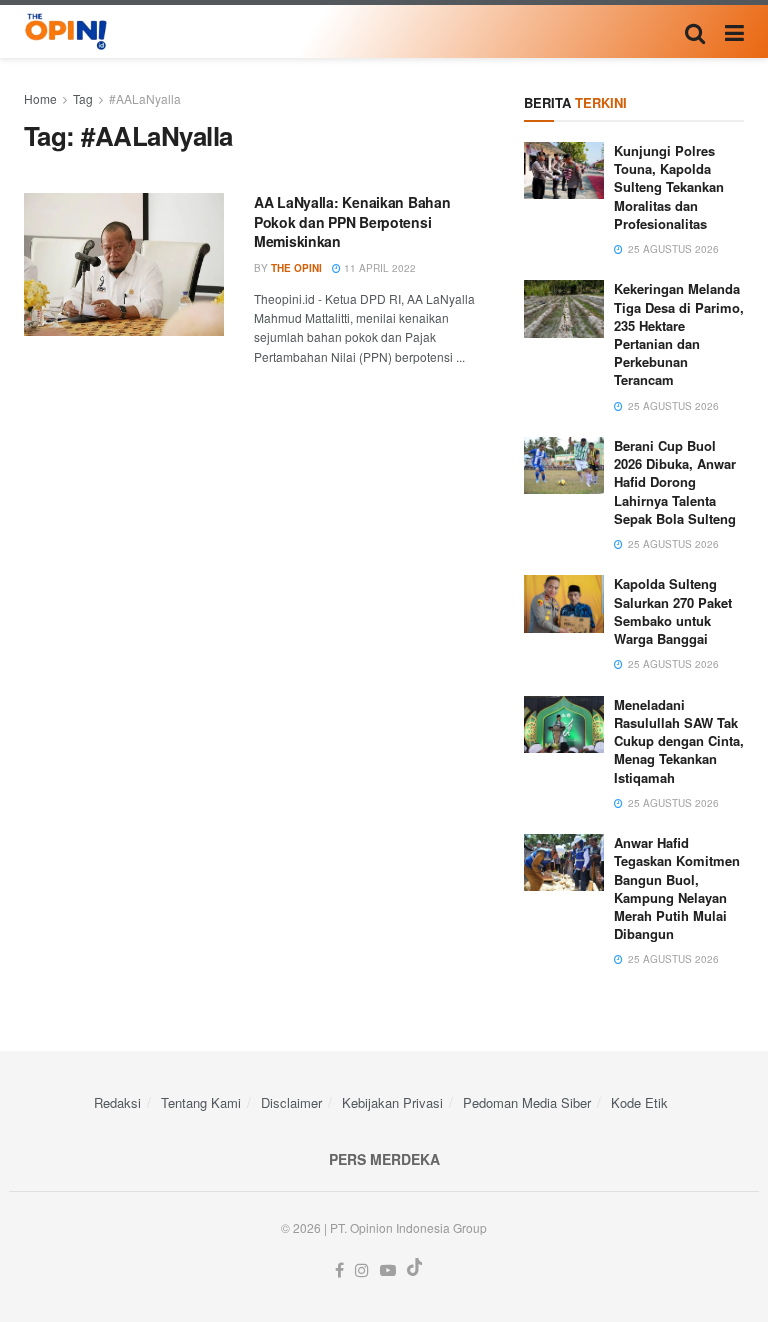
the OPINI (296, 268)
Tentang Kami (201, 1102)
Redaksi (117, 1102)
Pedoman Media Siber (527, 1102)
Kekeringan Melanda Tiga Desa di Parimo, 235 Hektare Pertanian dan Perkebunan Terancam (679, 334)
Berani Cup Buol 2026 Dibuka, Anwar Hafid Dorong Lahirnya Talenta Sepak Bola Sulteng (675, 482)
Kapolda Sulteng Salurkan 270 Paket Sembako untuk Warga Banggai (673, 611)
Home (40, 98)
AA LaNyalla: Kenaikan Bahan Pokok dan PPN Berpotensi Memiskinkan (352, 221)
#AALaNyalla (145, 98)
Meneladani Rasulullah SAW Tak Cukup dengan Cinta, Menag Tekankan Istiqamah (679, 741)
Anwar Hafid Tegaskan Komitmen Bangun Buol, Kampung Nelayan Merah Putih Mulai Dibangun (677, 888)
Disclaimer (291, 1102)
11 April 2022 (378, 268)
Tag (83, 98)
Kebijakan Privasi (392, 1102)
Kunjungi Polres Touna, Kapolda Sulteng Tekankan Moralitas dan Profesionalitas (669, 187)
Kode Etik (639, 1102)
